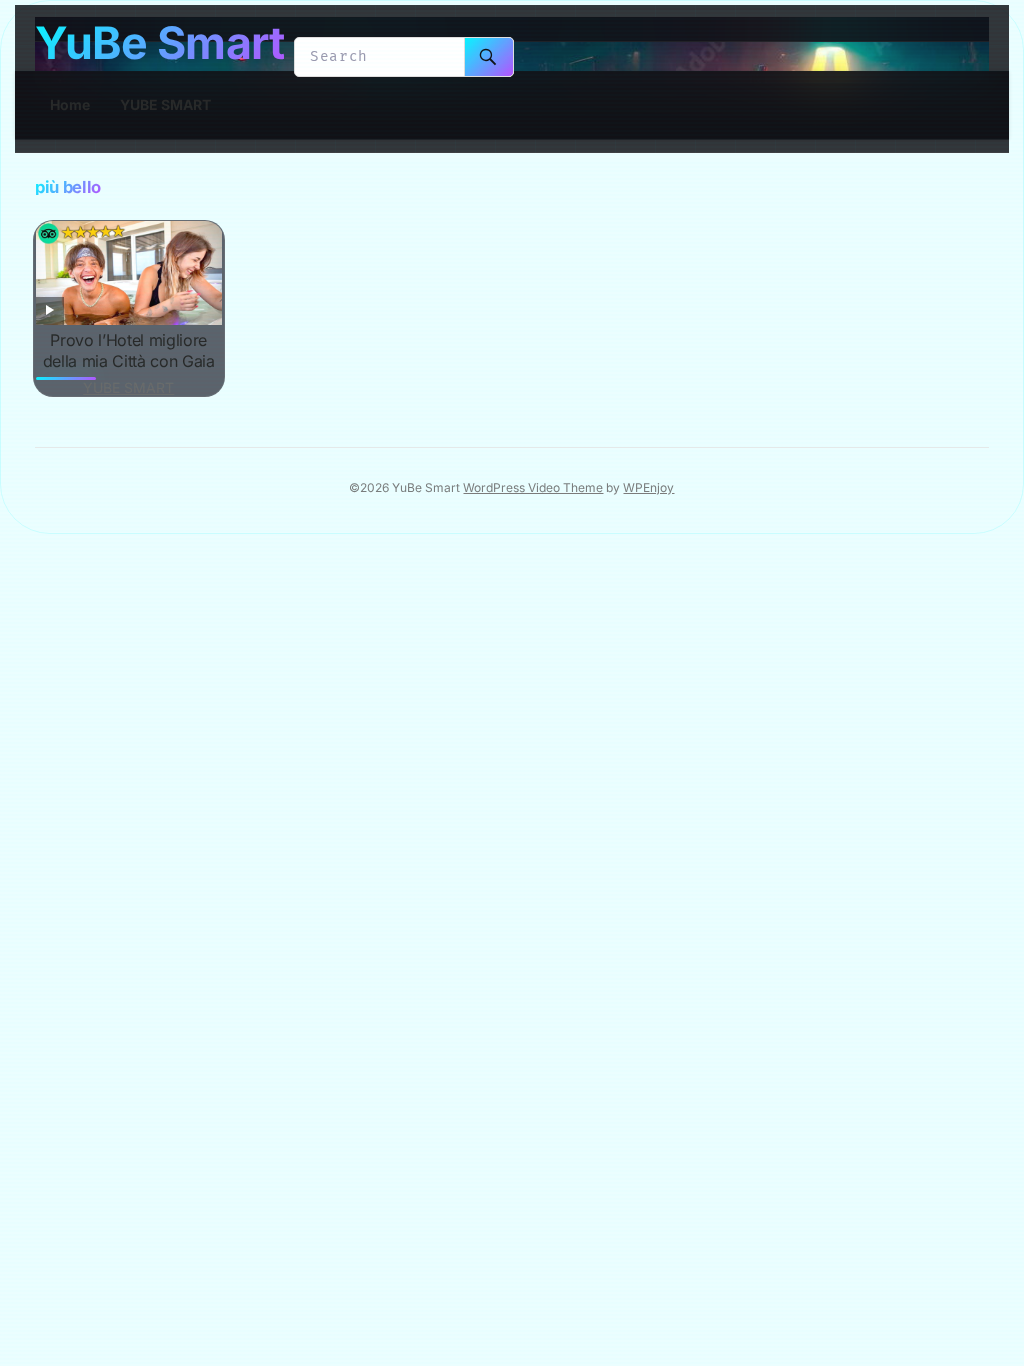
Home (70, 104)
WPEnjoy (648, 487)
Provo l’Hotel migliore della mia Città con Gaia (129, 350)
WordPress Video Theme (533, 487)
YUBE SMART (165, 104)
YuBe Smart (159, 43)
